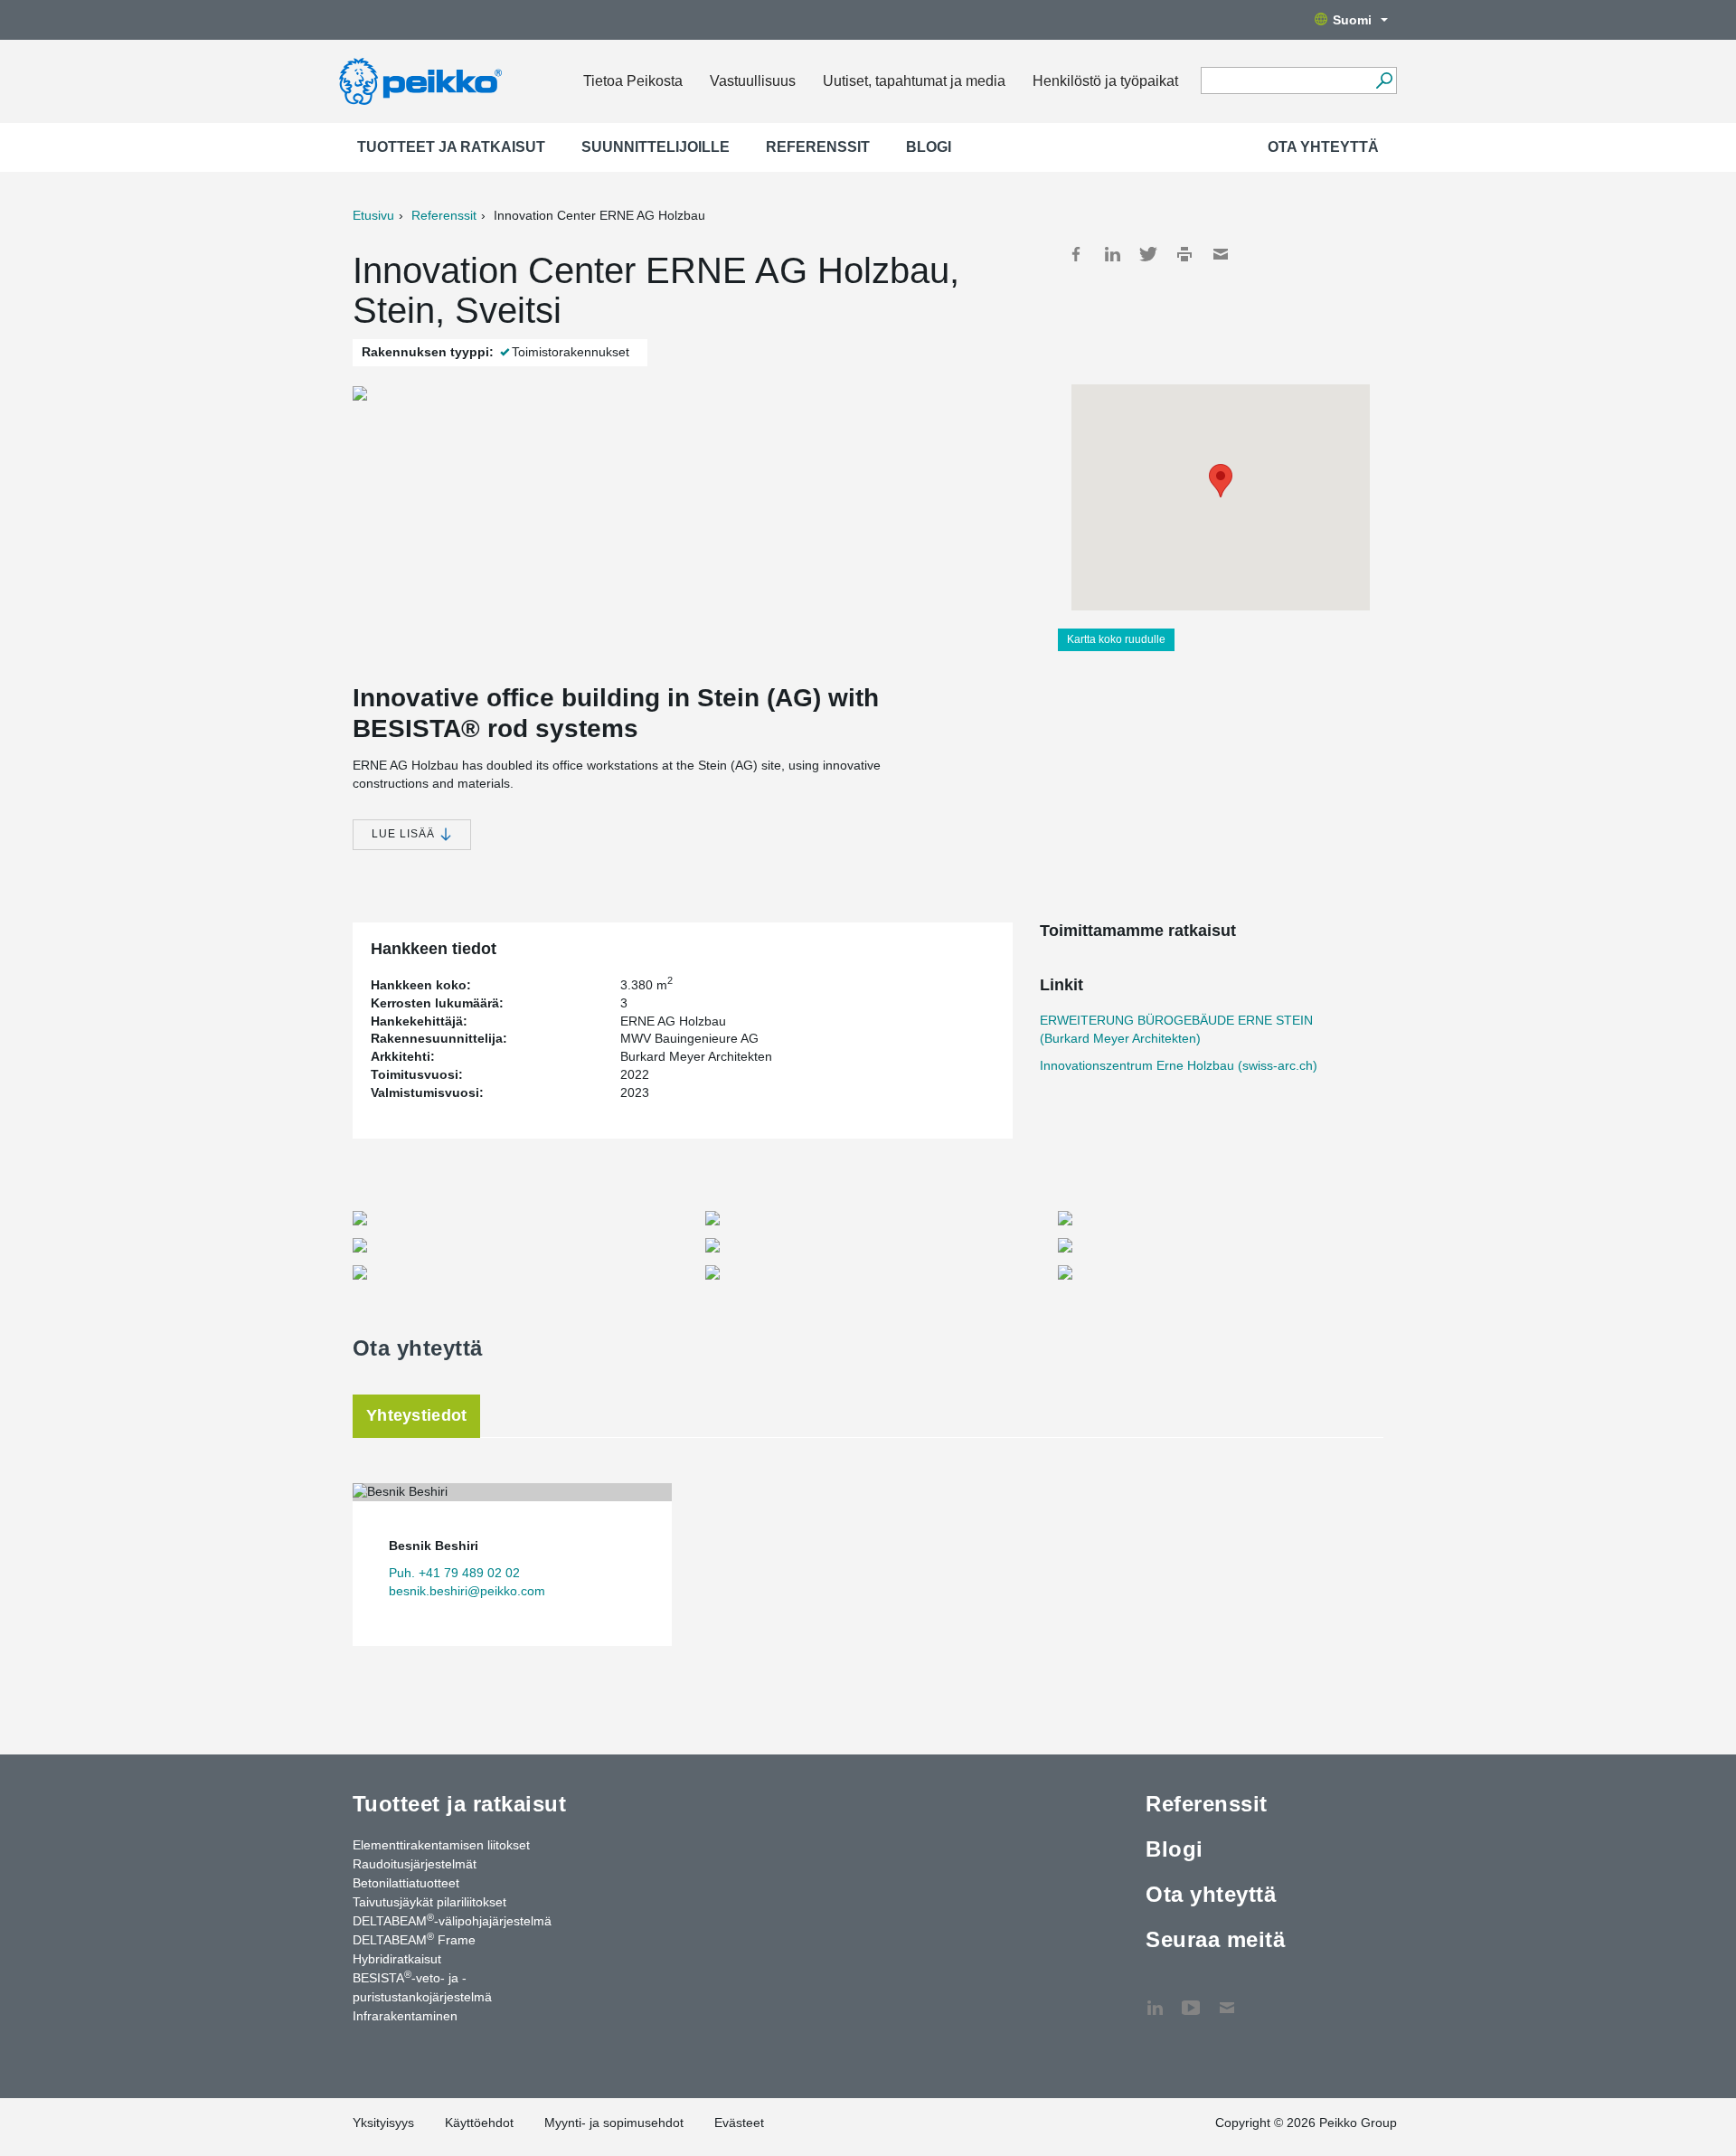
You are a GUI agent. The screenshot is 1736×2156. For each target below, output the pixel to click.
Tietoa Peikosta (633, 81)
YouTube (1191, 1999)
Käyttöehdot (479, 2123)
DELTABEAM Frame (414, 1939)
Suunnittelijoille (656, 147)
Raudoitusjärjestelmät (415, 1864)
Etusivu (373, 215)
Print (1184, 254)
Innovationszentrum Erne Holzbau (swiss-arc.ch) (1179, 1065)
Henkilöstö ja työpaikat (1105, 81)
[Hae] (1384, 80)
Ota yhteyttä (1323, 147)
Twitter (1148, 254)
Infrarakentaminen (405, 2016)
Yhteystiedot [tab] (416, 1415)
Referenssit (818, 147)
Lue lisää (405, 834)
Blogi (929, 147)
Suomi (1352, 20)
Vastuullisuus (753, 81)
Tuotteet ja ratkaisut (451, 147)
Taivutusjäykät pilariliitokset (429, 1902)
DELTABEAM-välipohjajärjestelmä (452, 1920)
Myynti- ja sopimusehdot (614, 2123)
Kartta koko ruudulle (1116, 639)
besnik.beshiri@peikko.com (467, 1591)
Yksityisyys (383, 2123)
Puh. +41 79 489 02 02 (454, 1573)
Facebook (1076, 254)
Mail (1221, 254)
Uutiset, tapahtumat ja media (914, 81)
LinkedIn (1112, 254)
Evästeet (739, 2123)
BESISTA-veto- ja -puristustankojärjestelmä (422, 1986)
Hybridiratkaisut (397, 1959)
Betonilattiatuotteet (406, 1883)
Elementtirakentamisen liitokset (441, 1845)
